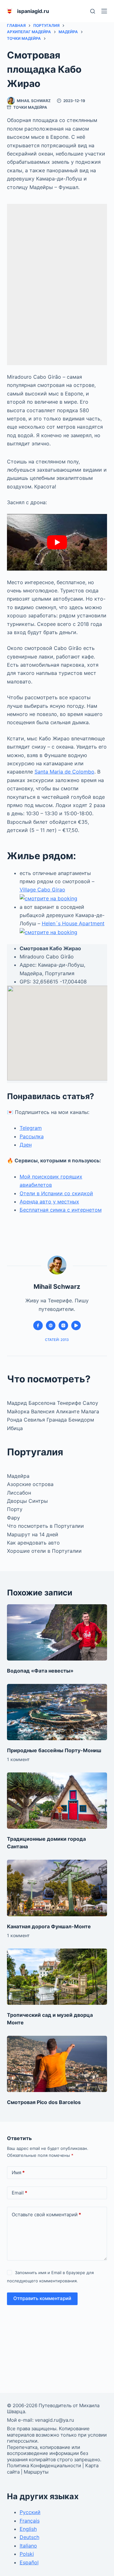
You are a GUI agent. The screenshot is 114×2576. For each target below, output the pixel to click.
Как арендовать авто (33, 1543)
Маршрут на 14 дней (33, 1534)
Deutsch (29, 2537)
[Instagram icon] (63, 1325)
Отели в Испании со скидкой (56, 1193)
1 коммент (18, 1759)
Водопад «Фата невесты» (40, 1671)
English (28, 2529)
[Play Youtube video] (57, 542)
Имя (18, 2172)
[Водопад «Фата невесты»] (57, 1632)
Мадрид (18, 1403)
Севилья (35, 1420)
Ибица (15, 1428)
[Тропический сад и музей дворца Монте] (57, 1977)
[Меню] (104, 11)
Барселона (42, 1403)
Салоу (90, 1403)
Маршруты (36, 2472)
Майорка (19, 1411)
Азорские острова (30, 1484)
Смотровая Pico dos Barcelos (44, 2102)
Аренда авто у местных (49, 1202)
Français (30, 2521)
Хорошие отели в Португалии (44, 1551)
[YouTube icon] (76, 1325)
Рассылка (32, 1136)
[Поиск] (93, 11)
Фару (13, 1518)
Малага (90, 1411)
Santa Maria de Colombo (64, 772)
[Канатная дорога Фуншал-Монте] (57, 1888)
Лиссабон (19, 1493)
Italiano (28, 2546)
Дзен (26, 1145)
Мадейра (18, 1476)
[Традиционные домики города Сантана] (57, 1801)
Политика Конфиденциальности (44, 2466)
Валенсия (44, 1411)
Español (29, 2562)
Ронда (15, 1420)
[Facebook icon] (38, 1325)
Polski (27, 2554)
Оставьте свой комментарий (46, 2215)
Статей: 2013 (57, 1340)
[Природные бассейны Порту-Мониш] (57, 1712)
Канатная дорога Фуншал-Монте (49, 1926)
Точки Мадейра (30, 107)
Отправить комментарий (42, 2298)
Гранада (57, 1420)
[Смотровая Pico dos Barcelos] (57, 2064)
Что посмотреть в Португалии (45, 1526)
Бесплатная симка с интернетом (61, 1210)
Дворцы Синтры (27, 1501)
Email (19, 2193)
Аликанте (69, 1411)
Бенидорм (81, 1420)
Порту (15, 1509)
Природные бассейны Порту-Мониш (54, 1750)
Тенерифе (70, 1403)
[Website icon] (51, 1325)
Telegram (31, 1128)
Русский (30, 2512)
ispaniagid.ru (33, 11)
